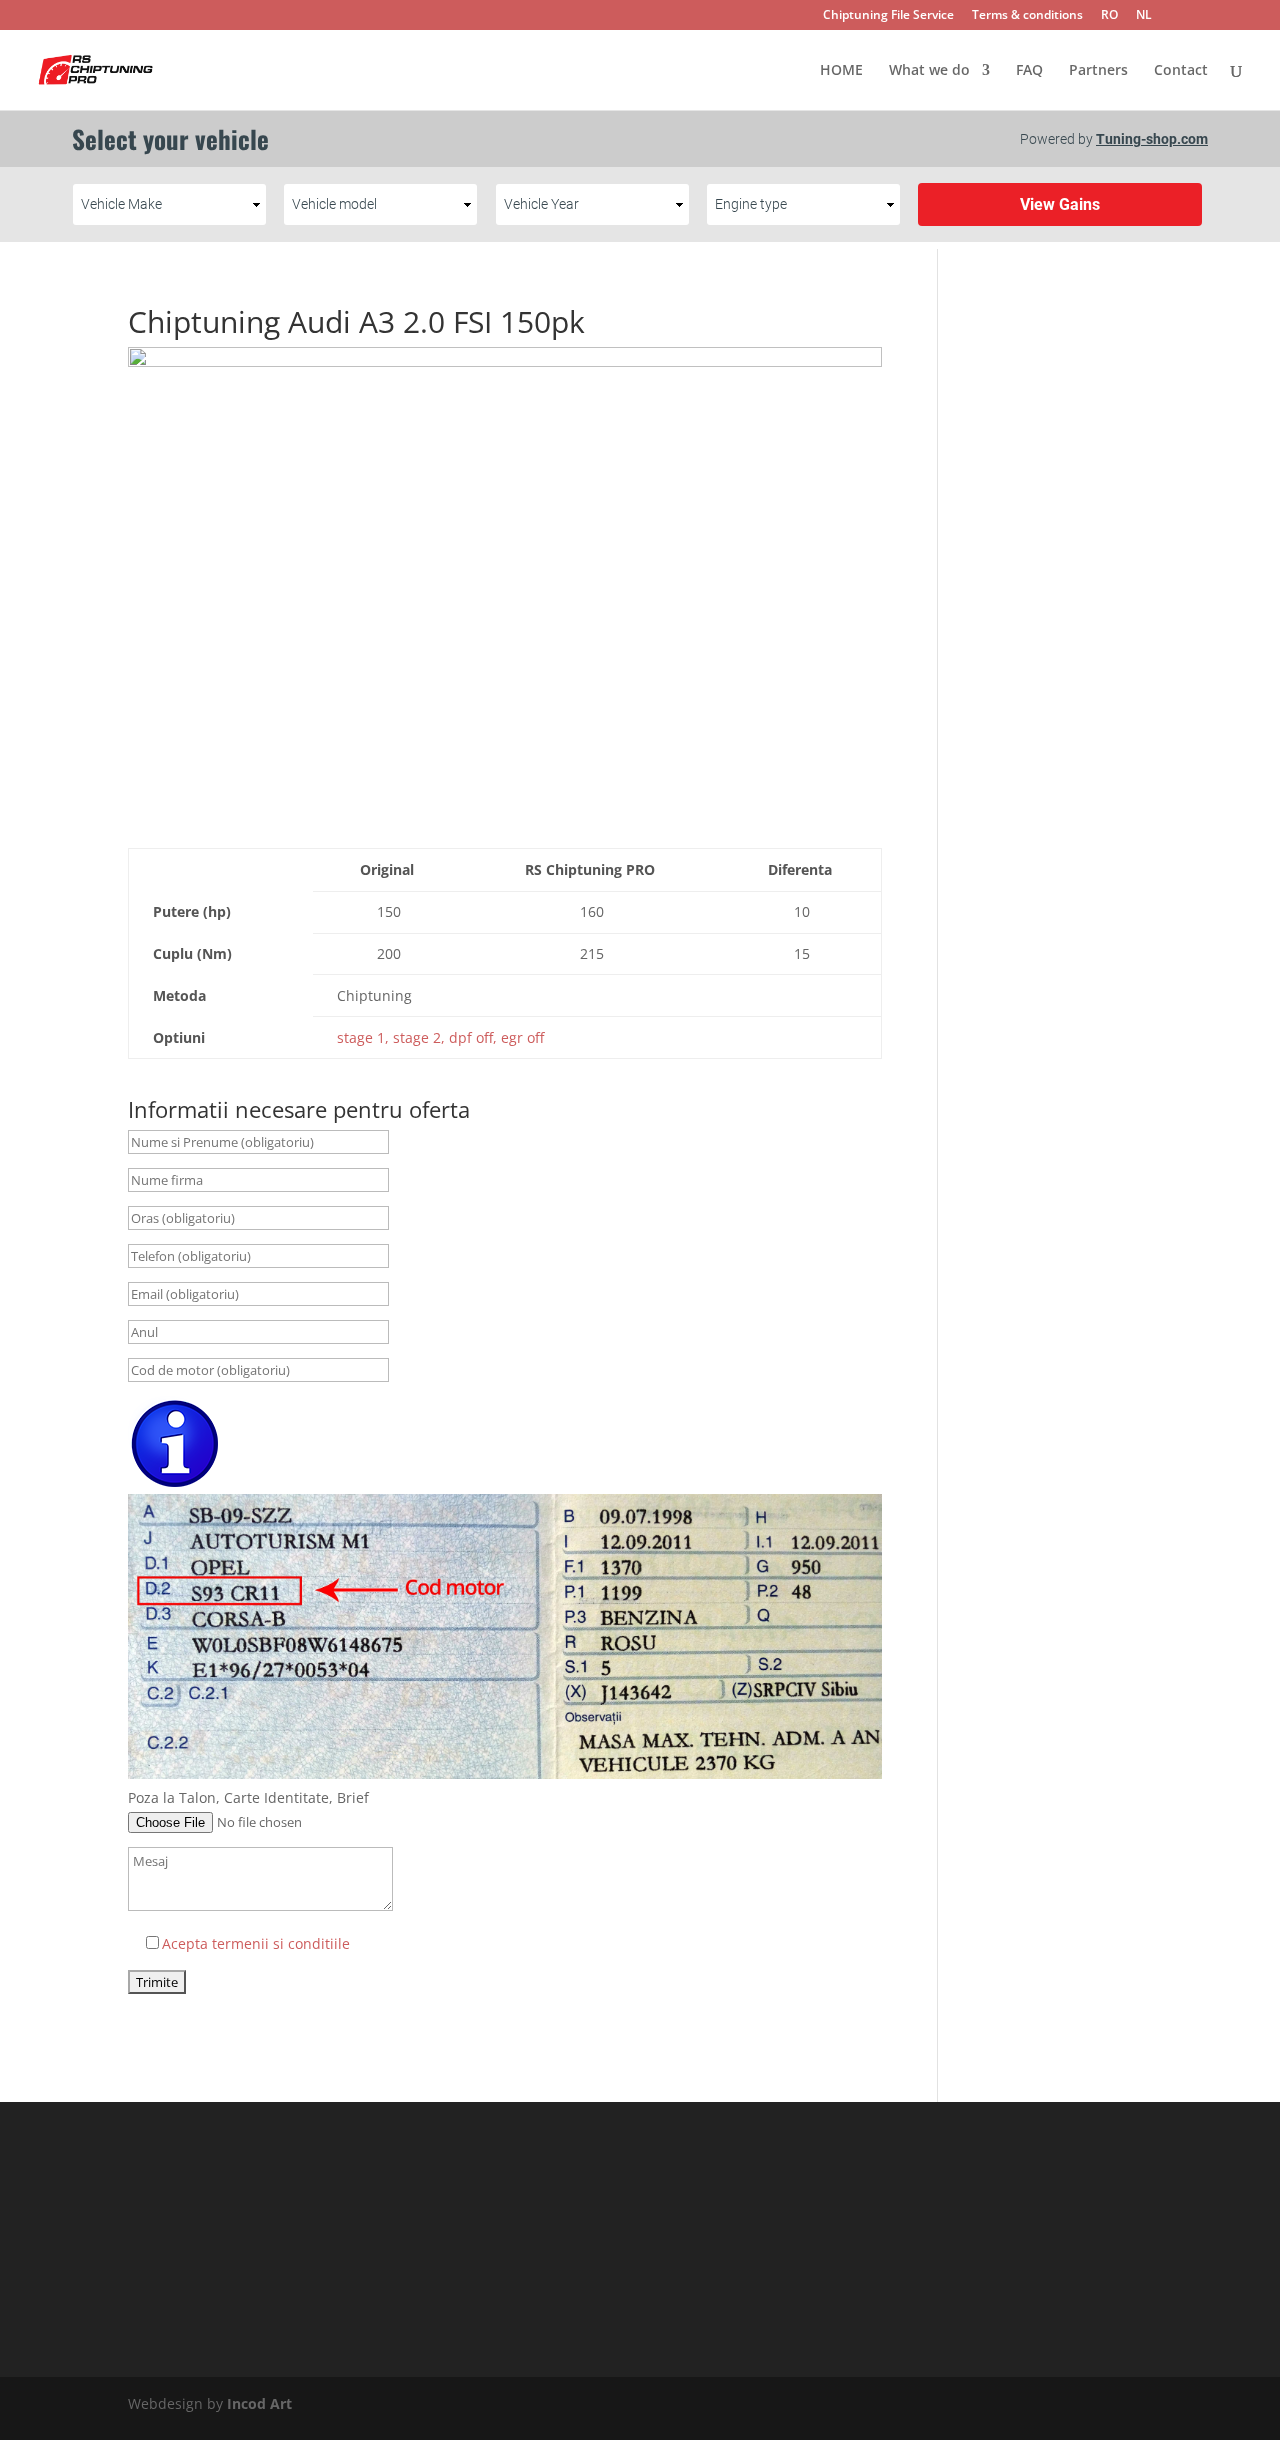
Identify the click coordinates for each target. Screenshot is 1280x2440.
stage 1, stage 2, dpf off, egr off (440, 1037)
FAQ (1029, 71)
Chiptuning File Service (888, 16)
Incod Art (259, 2403)
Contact (1181, 71)
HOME (841, 71)
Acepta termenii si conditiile (256, 1943)
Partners (1098, 71)
